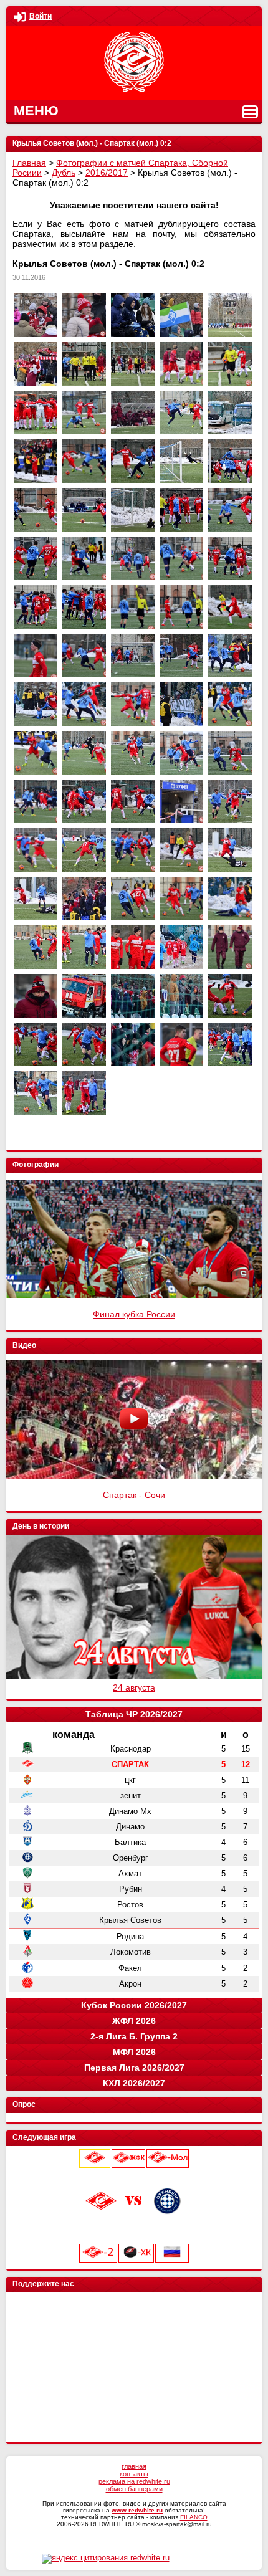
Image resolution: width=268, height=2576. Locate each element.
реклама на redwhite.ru (134, 2481)
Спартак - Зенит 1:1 (134, 1314)
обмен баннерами (134, 2489)
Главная (29, 163)
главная (134, 2466)
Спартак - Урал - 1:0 (134, 1495)
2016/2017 (107, 173)
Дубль (64, 173)
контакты (134, 2474)
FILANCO (194, 2517)
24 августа (134, 1687)
